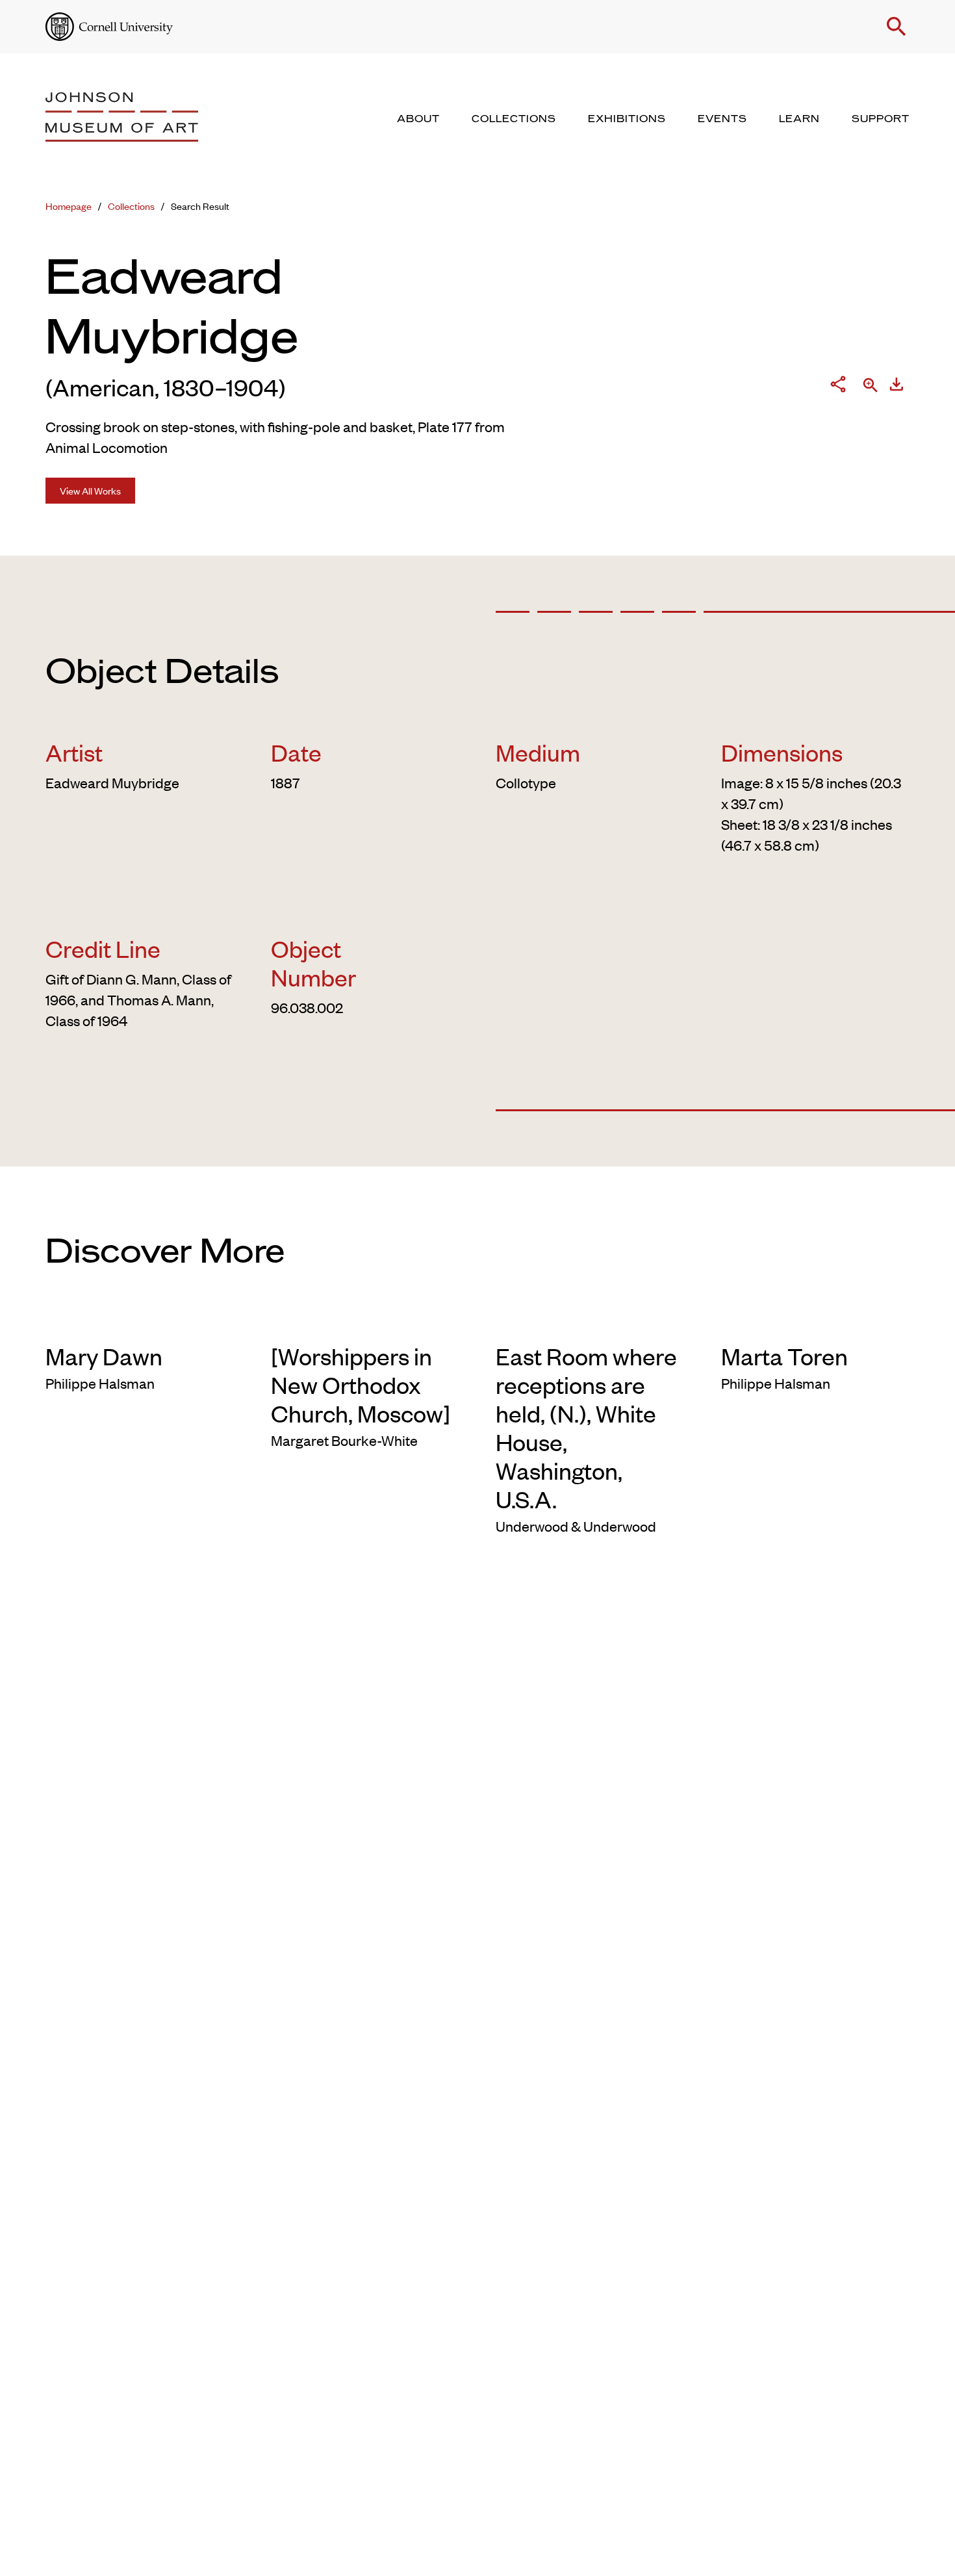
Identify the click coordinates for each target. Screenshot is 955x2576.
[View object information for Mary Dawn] (140, 1320)
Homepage (69, 206)
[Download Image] (897, 387)
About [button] (418, 119)
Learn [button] (799, 119)
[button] (897, 27)
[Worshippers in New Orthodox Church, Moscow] (361, 1384)
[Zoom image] (871, 386)
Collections (131, 206)
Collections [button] (514, 119)
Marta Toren (784, 1356)
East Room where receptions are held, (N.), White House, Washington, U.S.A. (586, 1427)
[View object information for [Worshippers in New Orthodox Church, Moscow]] (365, 1320)
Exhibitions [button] (627, 119)
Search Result (200, 206)
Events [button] (722, 119)
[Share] (838, 387)
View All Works (90, 490)
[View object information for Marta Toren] (816, 1320)
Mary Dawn (104, 1356)
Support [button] (881, 119)
